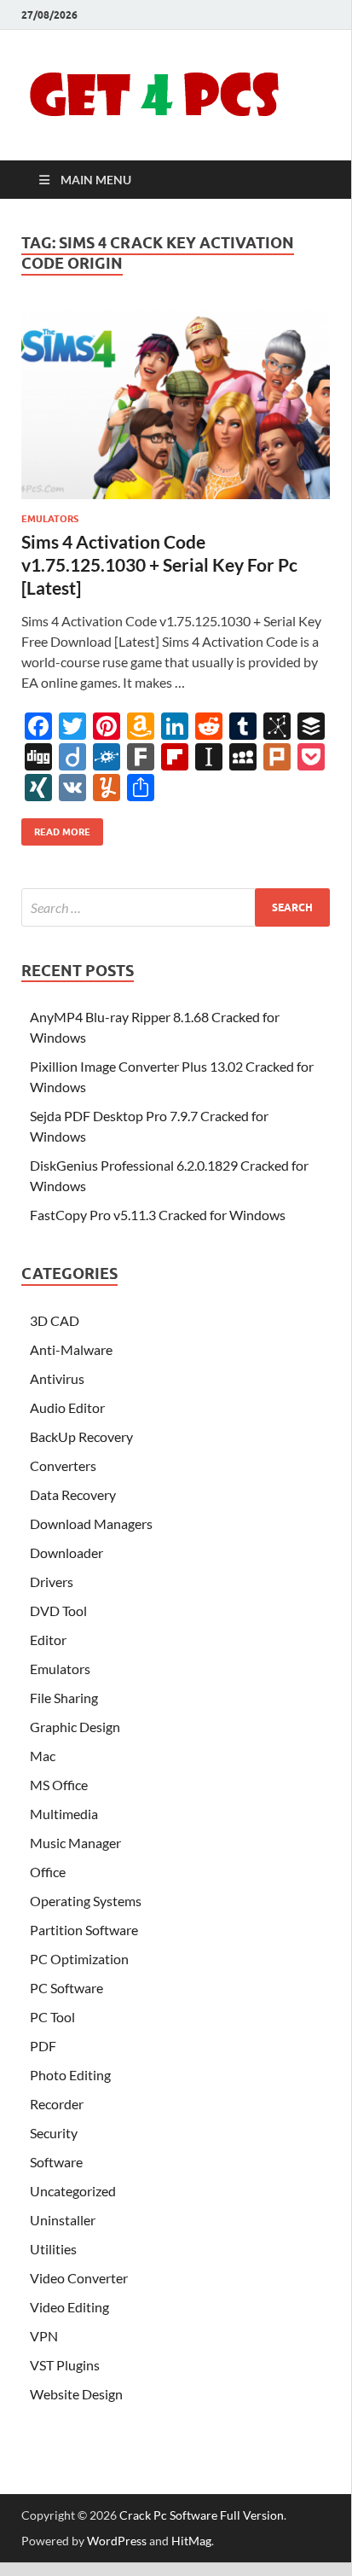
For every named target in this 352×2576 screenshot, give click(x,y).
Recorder (57, 2104)
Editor (48, 1640)
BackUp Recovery (81, 1436)
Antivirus (57, 1378)
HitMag (191, 2541)
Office (48, 1872)
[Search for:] (176, 907)
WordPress (117, 2541)
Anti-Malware (71, 1349)
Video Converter (79, 2278)
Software (56, 2162)
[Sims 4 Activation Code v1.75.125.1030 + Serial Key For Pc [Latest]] (176, 404)
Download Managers (91, 1524)
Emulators (50, 519)
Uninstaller (63, 2220)
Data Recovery (73, 1494)
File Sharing (64, 1698)
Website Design (76, 2394)
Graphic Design (75, 1727)
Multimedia (64, 1814)
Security (54, 2133)
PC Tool (52, 2017)
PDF (43, 2046)
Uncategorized (73, 2191)
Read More (56, 828)
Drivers (52, 1582)
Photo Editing (70, 2075)
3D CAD (55, 1320)
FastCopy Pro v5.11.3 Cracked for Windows (158, 1215)
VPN (44, 2336)
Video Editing (69, 2307)
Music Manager (75, 1843)
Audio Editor (67, 1407)
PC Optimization (79, 1959)
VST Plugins (65, 2365)
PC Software (66, 1988)
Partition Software (84, 1930)
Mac (43, 1756)
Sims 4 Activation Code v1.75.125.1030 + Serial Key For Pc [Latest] (159, 565)
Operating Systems (86, 1901)
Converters (63, 1465)
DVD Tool (58, 1611)
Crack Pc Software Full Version (202, 2515)
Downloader (66, 1553)
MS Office (59, 1785)
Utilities (53, 2249)
